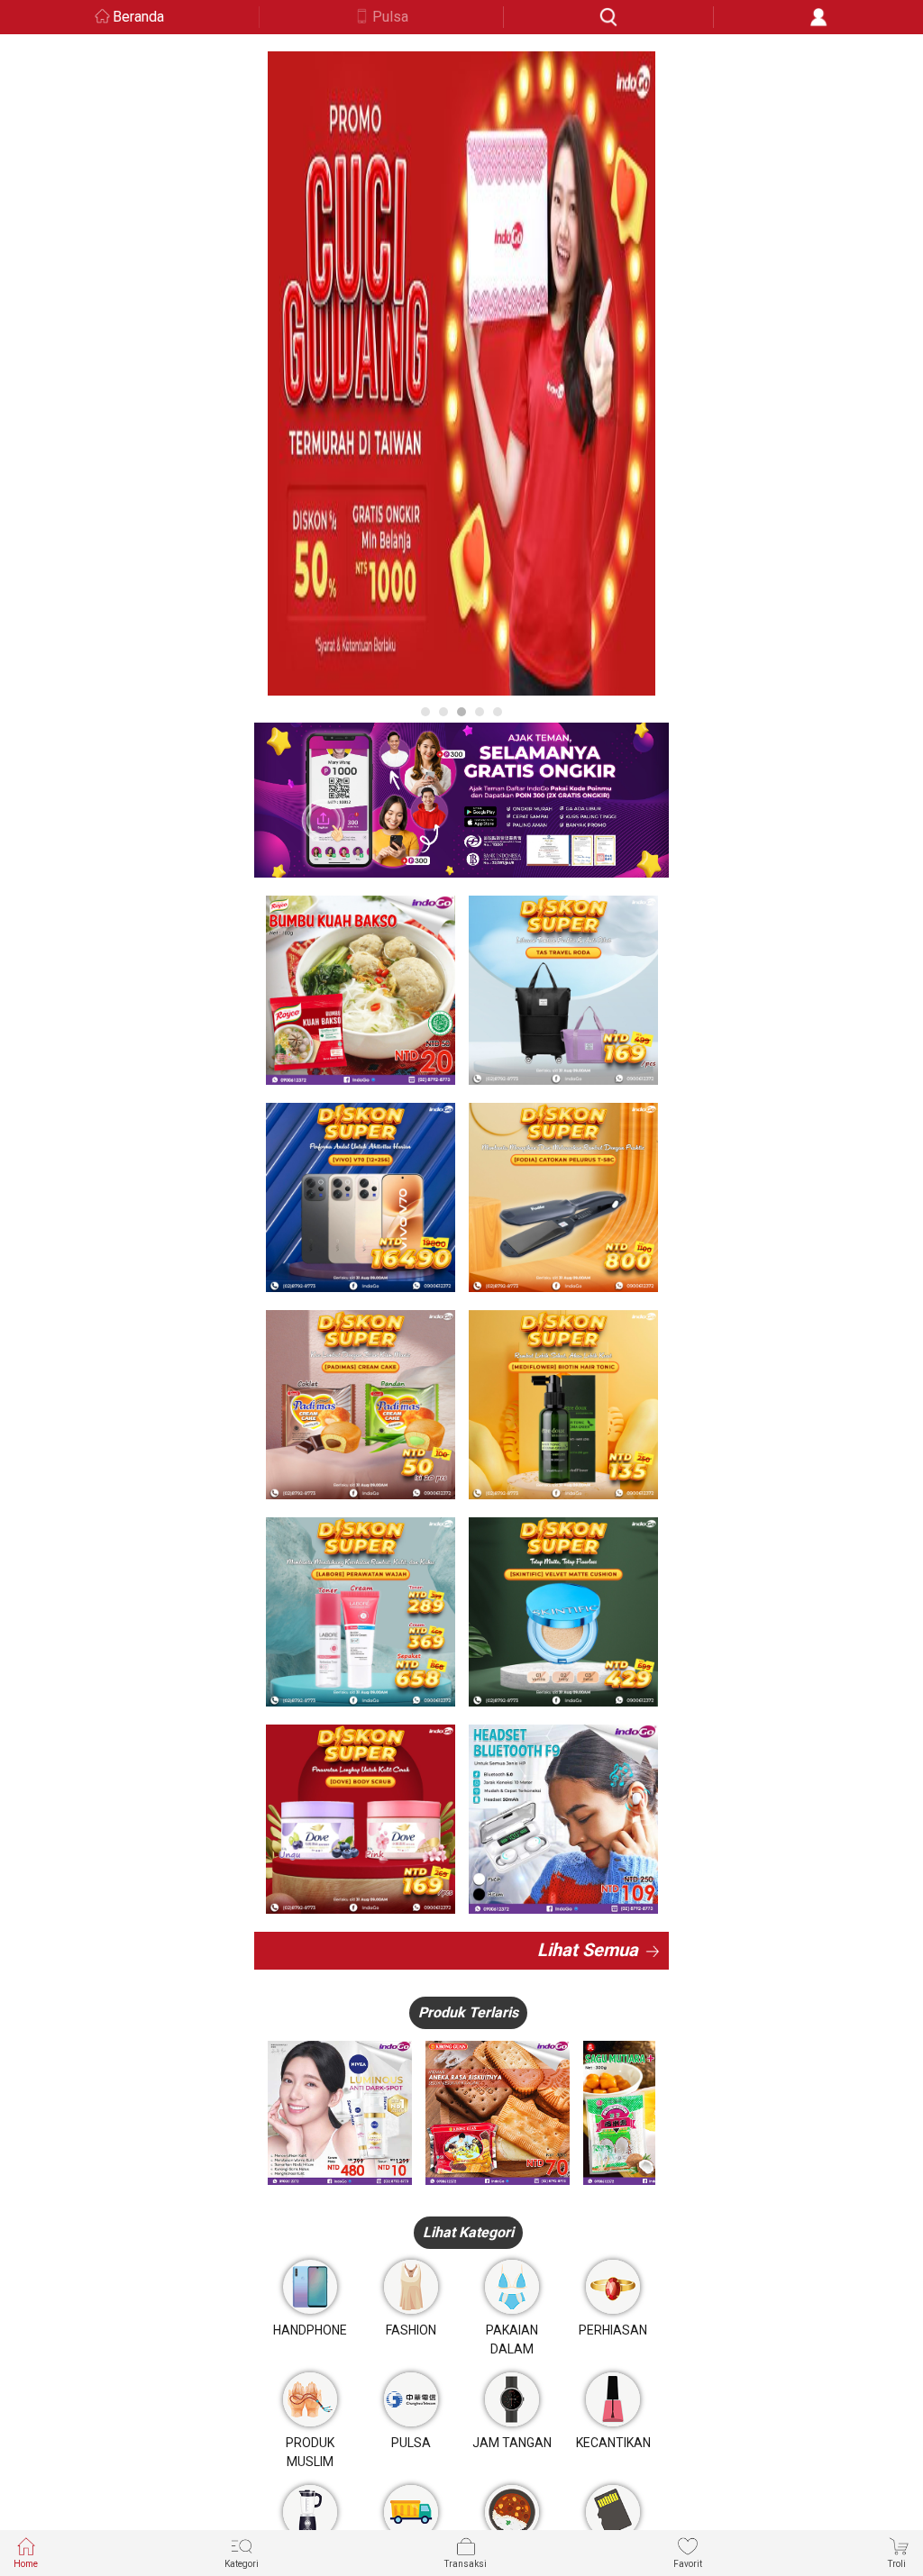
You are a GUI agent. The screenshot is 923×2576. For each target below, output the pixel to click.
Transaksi (466, 2564)
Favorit (688, 2564)
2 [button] (443, 712)
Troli (897, 2564)
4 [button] (480, 712)
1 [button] (425, 712)
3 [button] (461, 712)
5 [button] (498, 712)
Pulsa (390, 17)
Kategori (242, 2564)
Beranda (138, 17)
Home (26, 2564)
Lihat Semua (588, 1950)
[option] (461, 373)
